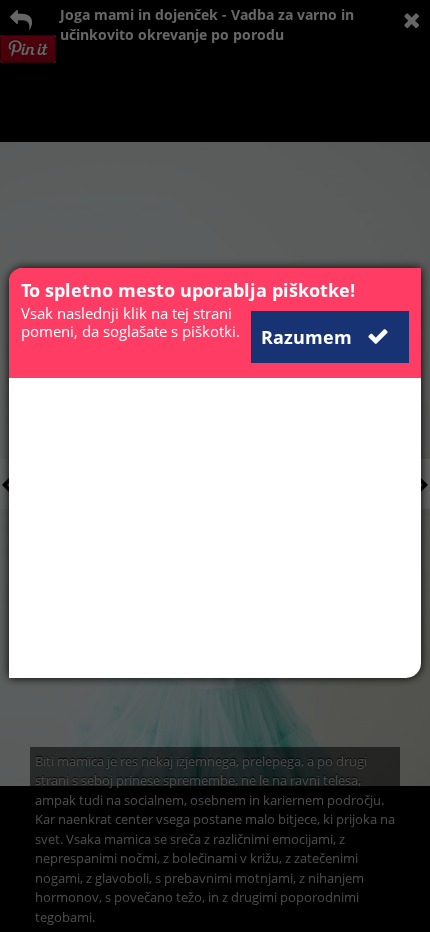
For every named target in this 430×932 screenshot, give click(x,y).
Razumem (309, 337)
